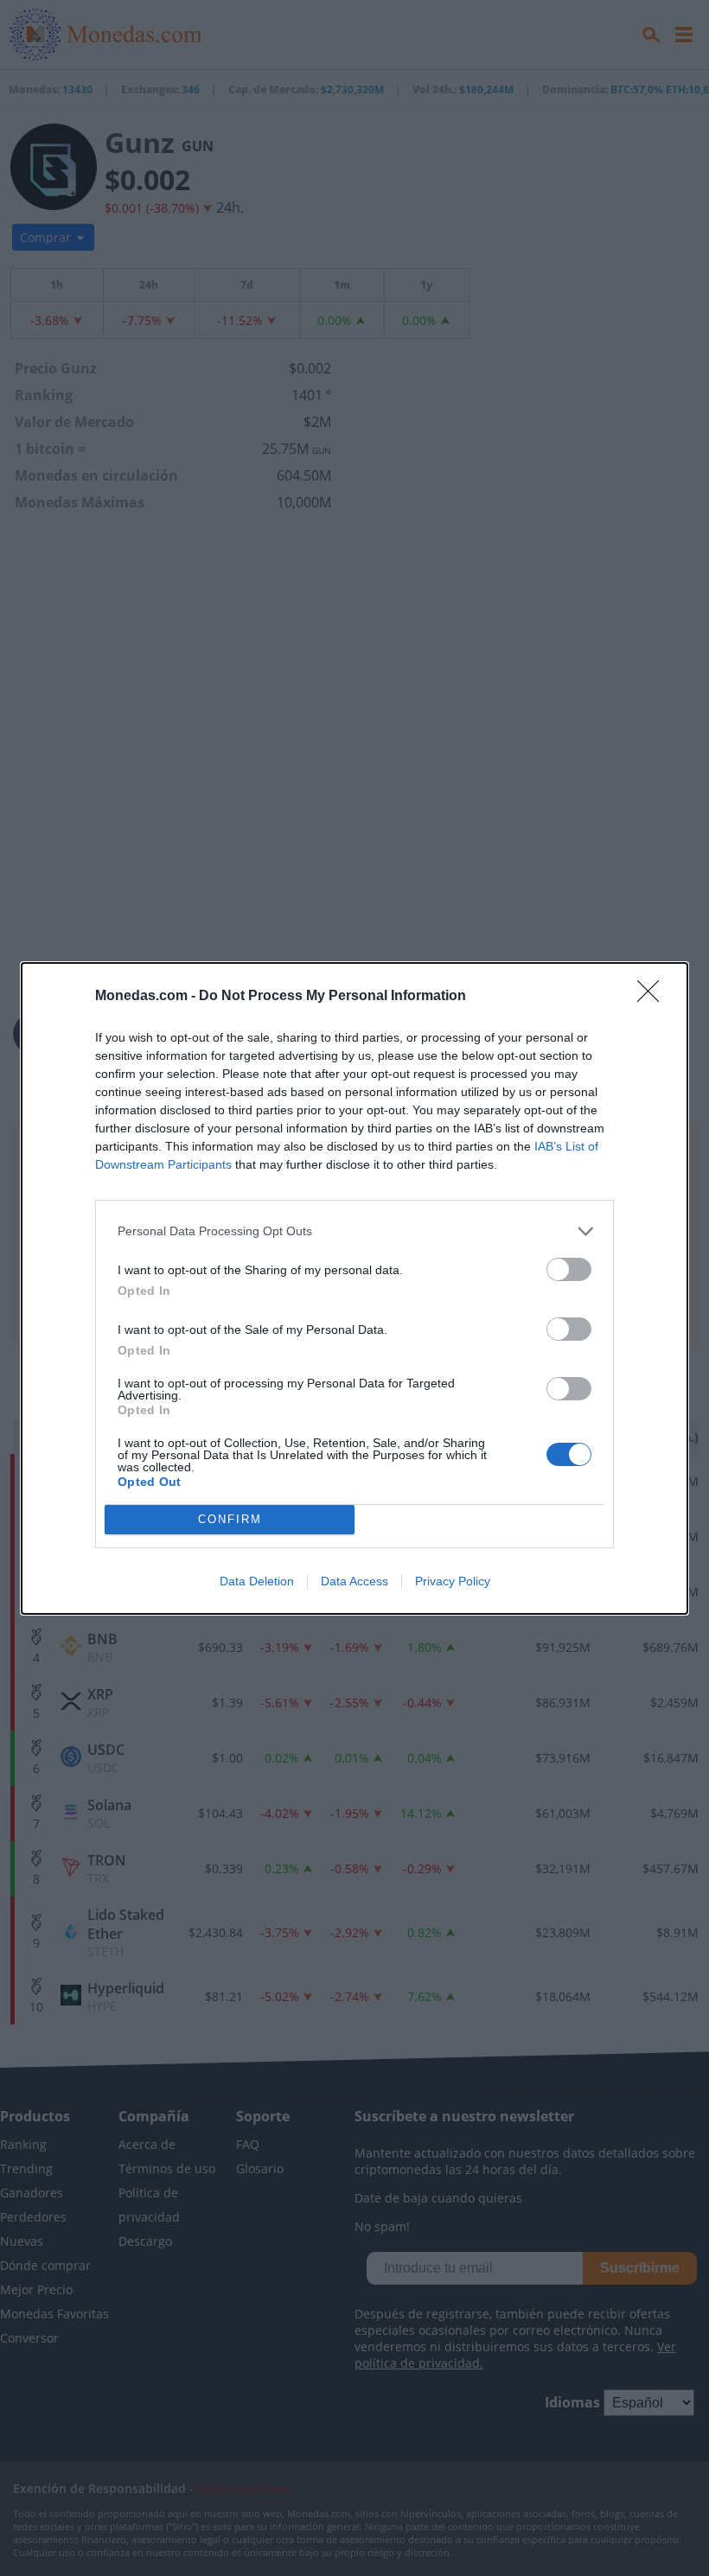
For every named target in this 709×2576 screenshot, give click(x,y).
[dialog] (354, 1288)
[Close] (654, 997)
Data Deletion (257, 1581)
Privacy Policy (453, 1581)
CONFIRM (230, 1519)
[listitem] (354, 1231)
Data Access (354, 1581)
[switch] (569, 1269)
